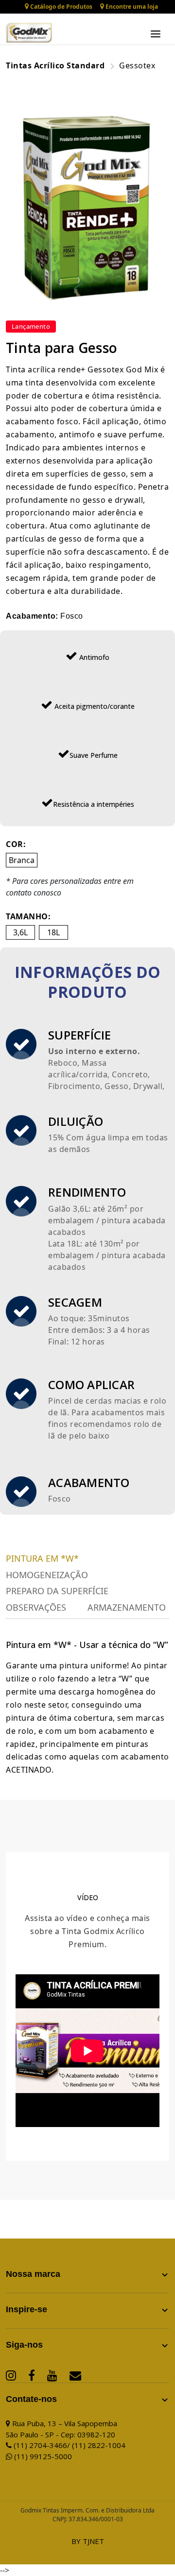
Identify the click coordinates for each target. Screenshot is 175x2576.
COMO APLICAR (91, 1384)
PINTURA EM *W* (42, 1559)
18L (53, 932)
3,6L (20, 932)
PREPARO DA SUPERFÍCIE (57, 1591)
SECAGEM (75, 1302)
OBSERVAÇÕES (36, 1608)
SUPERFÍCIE (80, 1035)
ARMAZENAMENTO (127, 1608)
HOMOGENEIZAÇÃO (47, 1575)
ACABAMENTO (89, 1482)
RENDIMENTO (87, 1192)
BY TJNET (88, 2541)
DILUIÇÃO (76, 1121)
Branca (22, 860)
